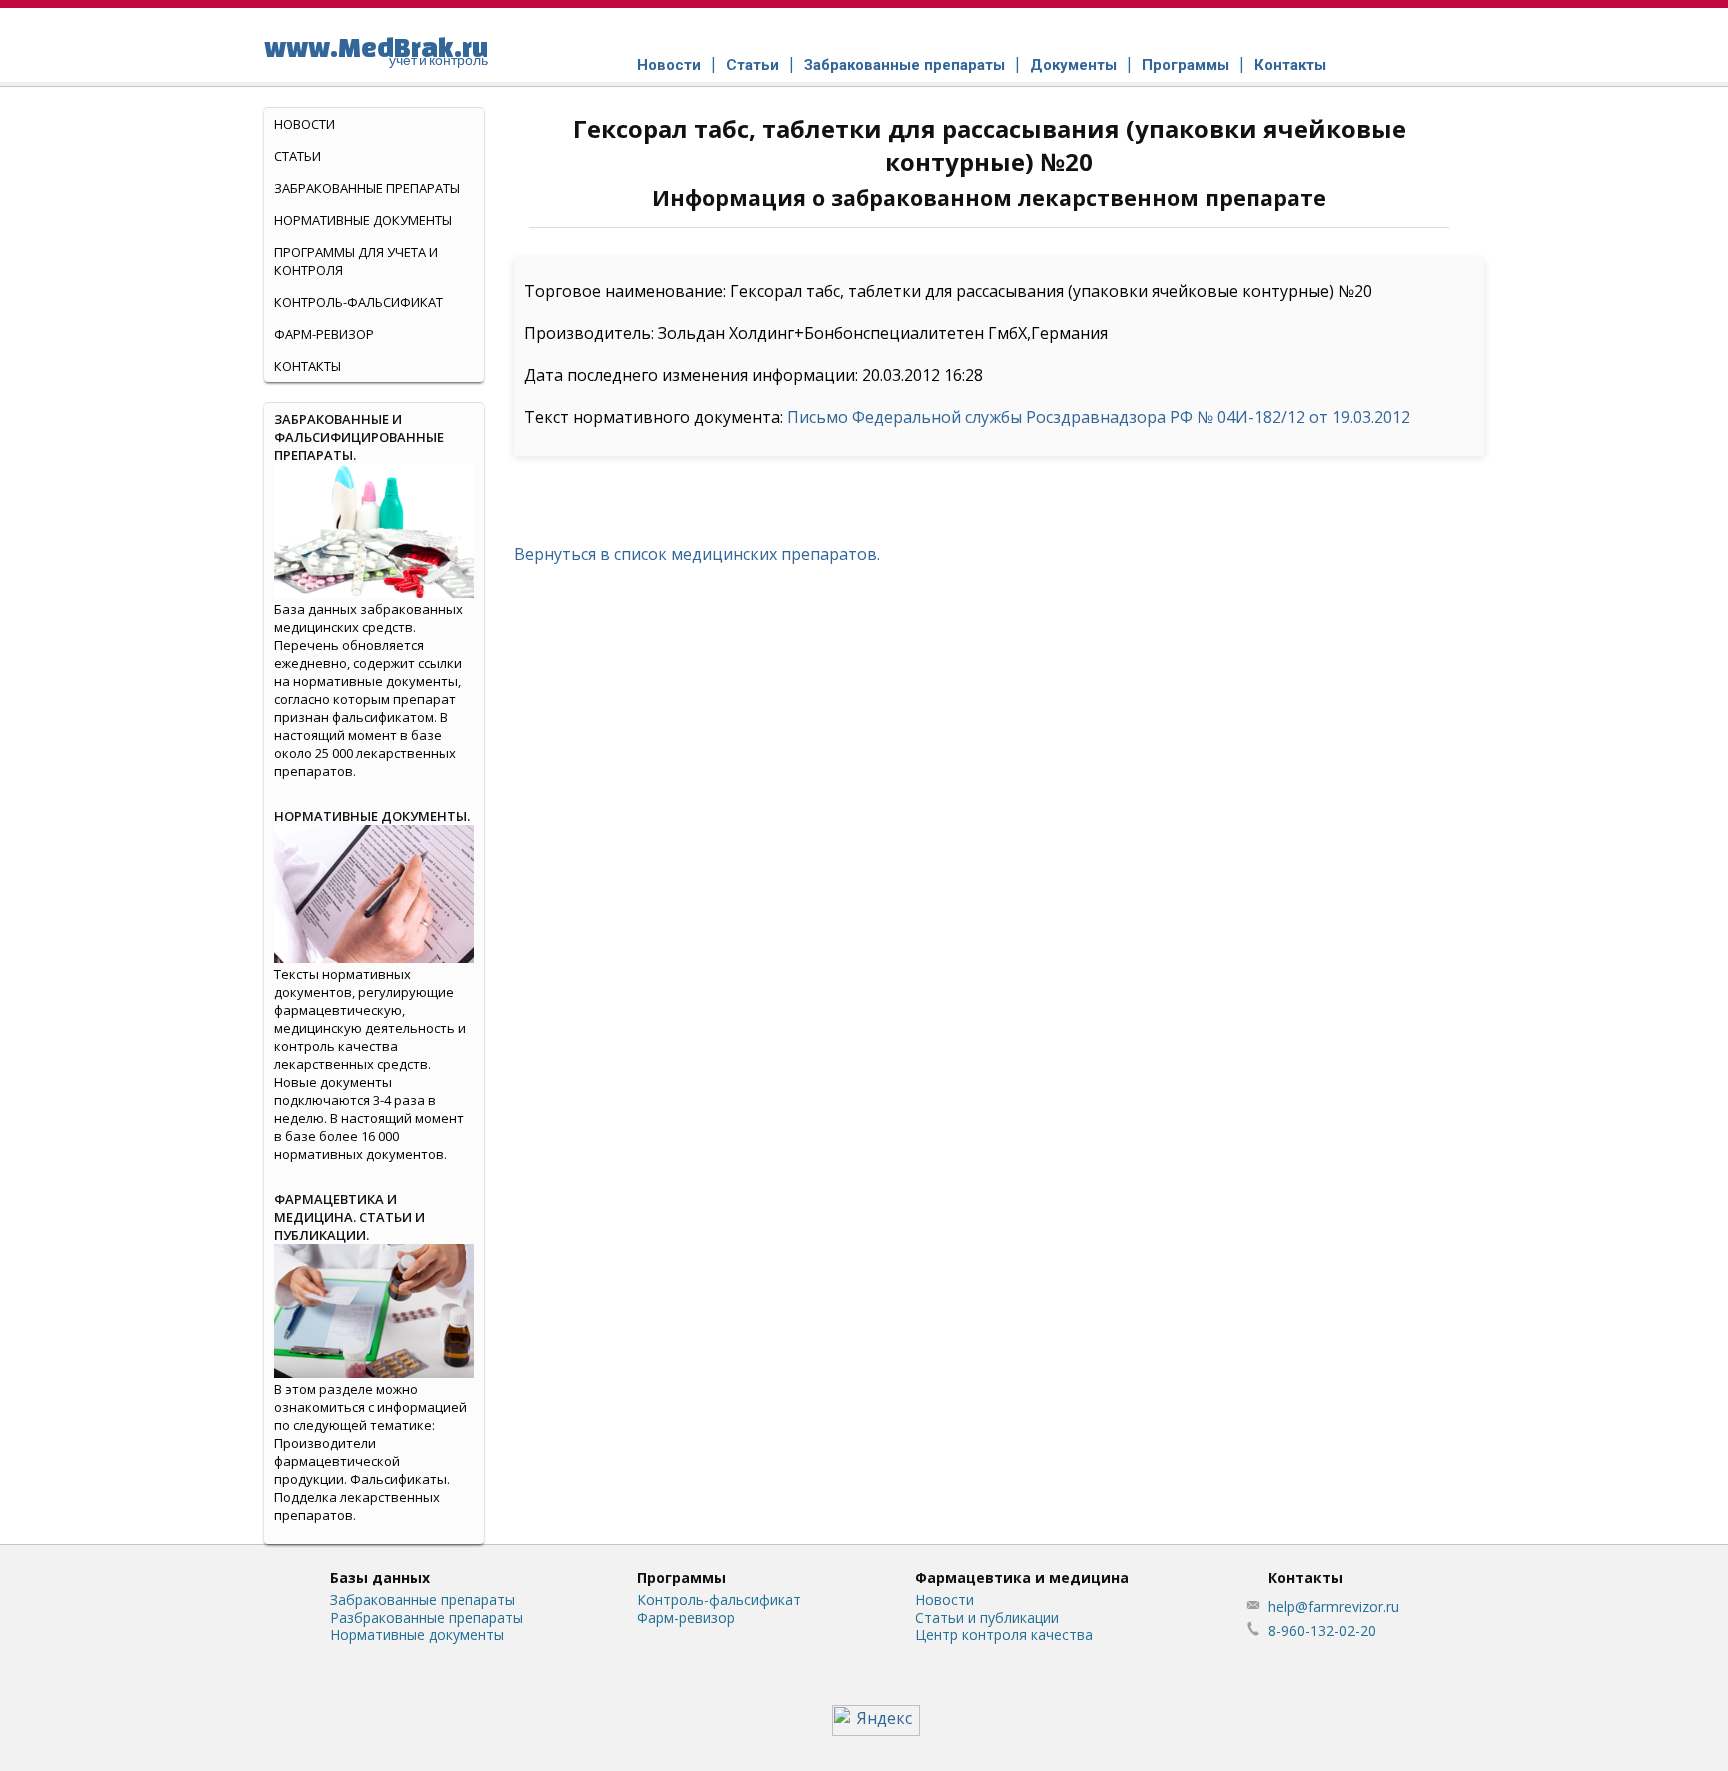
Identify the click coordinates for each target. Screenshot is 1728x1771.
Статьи (752, 65)
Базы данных (380, 1577)
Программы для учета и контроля (356, 261)
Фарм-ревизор (324, 334)
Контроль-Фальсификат (358, 302)
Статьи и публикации (987, 1617)
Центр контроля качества (1004, 1634)
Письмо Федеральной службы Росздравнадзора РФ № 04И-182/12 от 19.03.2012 (1098, 417)
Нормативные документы (363, 220)
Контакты (1290, 65)
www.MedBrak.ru (376, 50)
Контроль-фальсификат (719, 1599)
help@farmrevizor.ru (1333, 1606)
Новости (669, 65)
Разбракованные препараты (426, 1617)
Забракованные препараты (904, 65)
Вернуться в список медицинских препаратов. (697, 554)
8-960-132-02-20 (1322, 1630)
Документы (1073, 65)
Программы (1185, 65)
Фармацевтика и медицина (1022, 1577)
